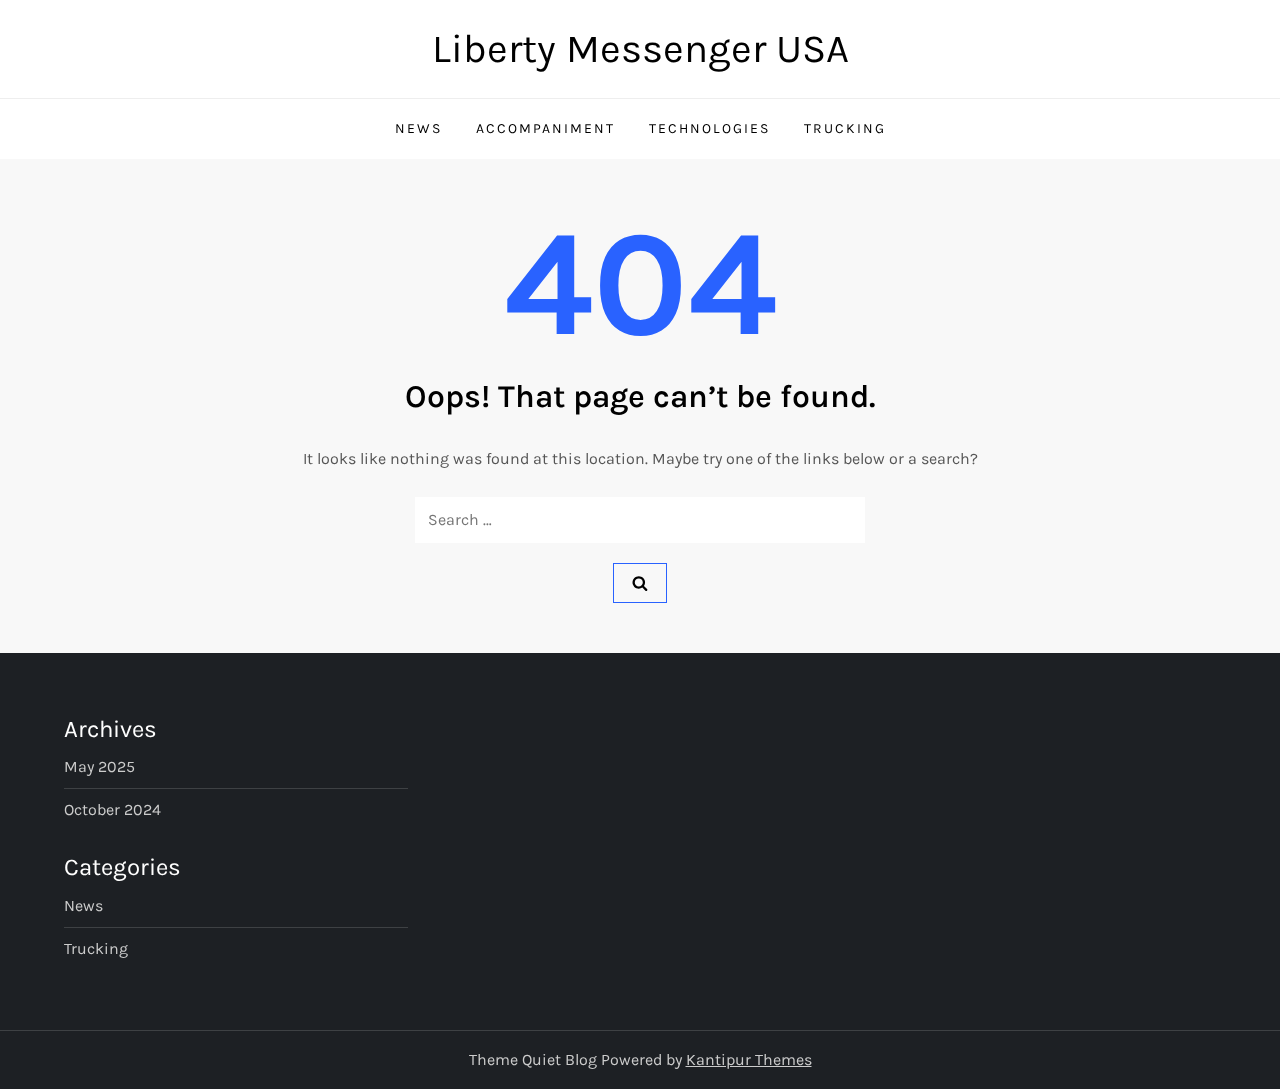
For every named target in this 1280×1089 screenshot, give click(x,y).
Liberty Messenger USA (640, 48)
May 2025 (99, 766)
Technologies (709, 128)
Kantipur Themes (749, 1059)
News (418, 128)
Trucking (845, 128)
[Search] (640, 583)
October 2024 (112, 809)
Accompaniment (545, 128)
